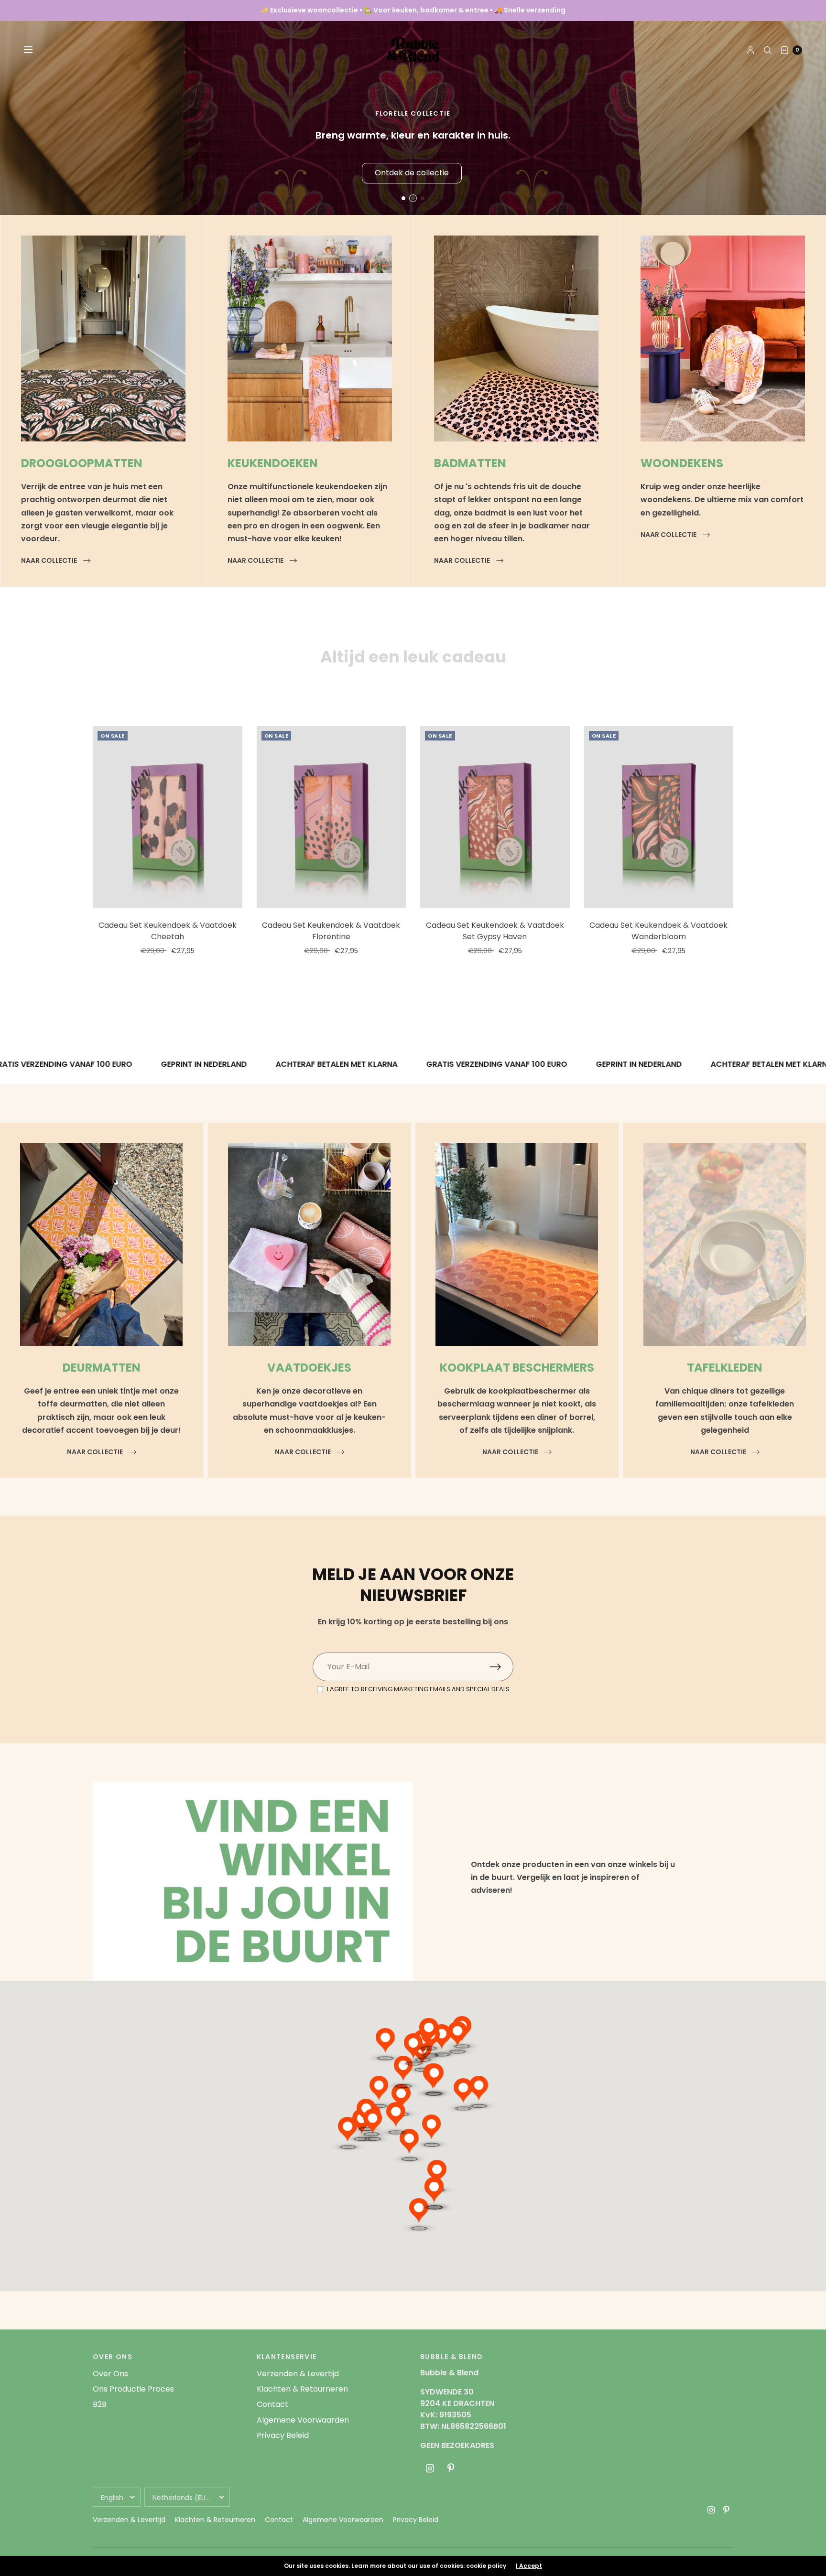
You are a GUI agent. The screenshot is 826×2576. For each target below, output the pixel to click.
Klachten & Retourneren (302, 2389)
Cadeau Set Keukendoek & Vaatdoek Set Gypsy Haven (495, 931)
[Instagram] (430, 2469)
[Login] (751, 50)
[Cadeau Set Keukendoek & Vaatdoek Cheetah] (168, 817)
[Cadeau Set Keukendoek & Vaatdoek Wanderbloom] (659, 817)
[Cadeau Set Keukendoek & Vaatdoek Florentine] (331, 817)
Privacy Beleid (283, 2435)
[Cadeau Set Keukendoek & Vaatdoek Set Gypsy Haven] (495, 817)
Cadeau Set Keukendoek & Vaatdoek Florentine (331, 931)
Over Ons (110, 2374)
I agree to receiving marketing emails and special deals (418, 1689)
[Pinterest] (451, 2469)
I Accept (529, 2566)
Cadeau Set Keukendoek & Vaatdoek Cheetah (168, 931)
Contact (272, 2404)
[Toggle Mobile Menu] (34, 50)
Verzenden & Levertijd (298, 2374)
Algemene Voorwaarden (303, 2420)
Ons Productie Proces (133, 2389)
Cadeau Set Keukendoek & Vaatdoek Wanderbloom (658, 931)
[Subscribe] (501, 1667)
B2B (100, 2404)
